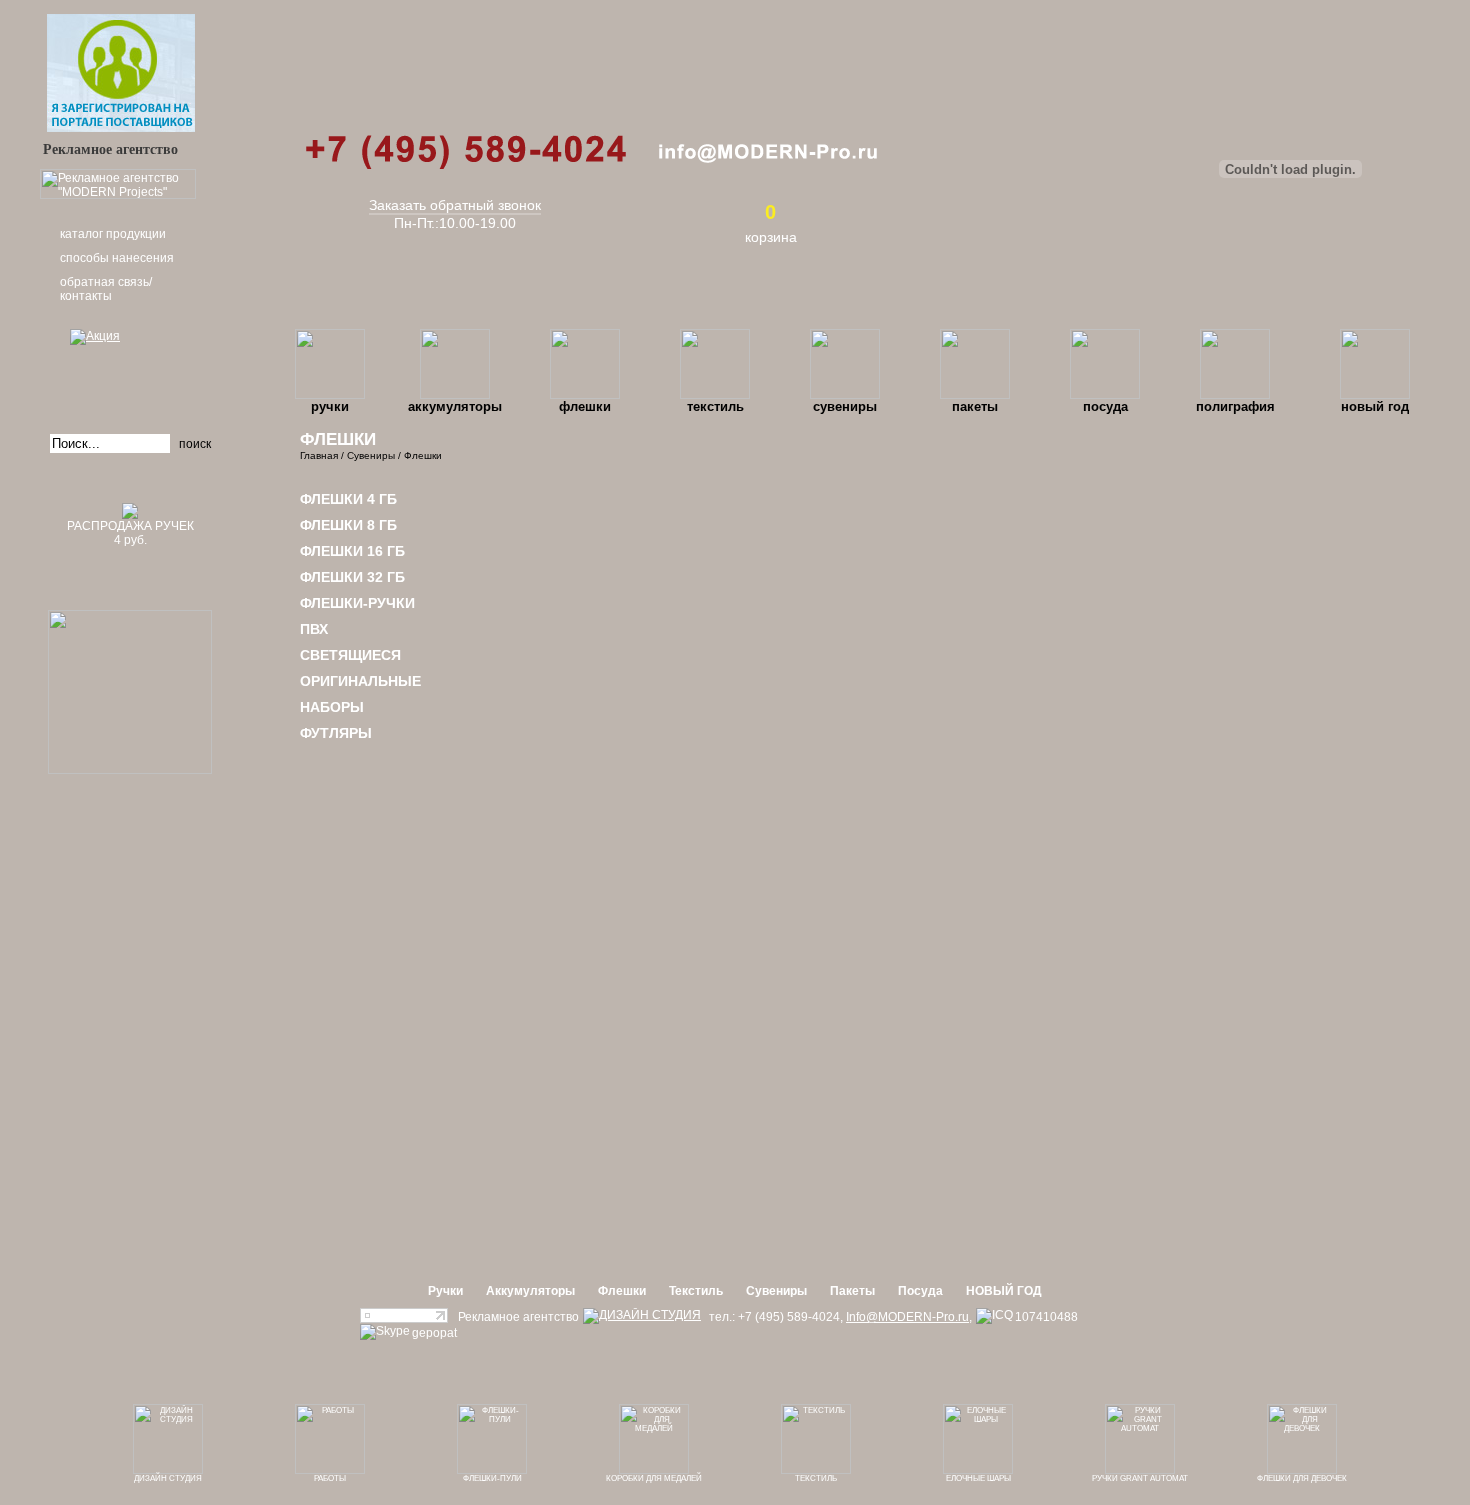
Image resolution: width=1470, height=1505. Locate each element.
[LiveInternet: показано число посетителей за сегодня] (404, 1319)
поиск (195, 444)
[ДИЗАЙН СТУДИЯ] (642, 1316)
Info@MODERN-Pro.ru (907, 1317)
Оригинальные (360, 681)
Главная (319, 455)
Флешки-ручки (357, 603)
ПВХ (314, 629)
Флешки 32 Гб (352, 577)
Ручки (330, 406)
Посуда (1105, 406)
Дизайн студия (168, 1478)
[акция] (130, 364)
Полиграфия (1235, 406)
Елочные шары (978, 1478)
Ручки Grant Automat (1140, 1478)
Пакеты (975, 406)
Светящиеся (350, 655)
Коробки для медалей (654, 1478)
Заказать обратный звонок (455, 205)
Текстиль (715, 406)
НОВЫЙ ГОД (1375, 406)
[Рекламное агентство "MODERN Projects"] (118, 195)
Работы (330, 1478)
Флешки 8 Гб (348, 525)
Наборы (332, 707)
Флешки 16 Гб (352, 551)
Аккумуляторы (455, 406)
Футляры (336, 733)
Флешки (585, 406)
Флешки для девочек (1302, 1478)
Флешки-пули (492, 1478)
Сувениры (845, 406)
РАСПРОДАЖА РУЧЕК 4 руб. (130, 533)
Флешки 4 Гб (348, 499)
